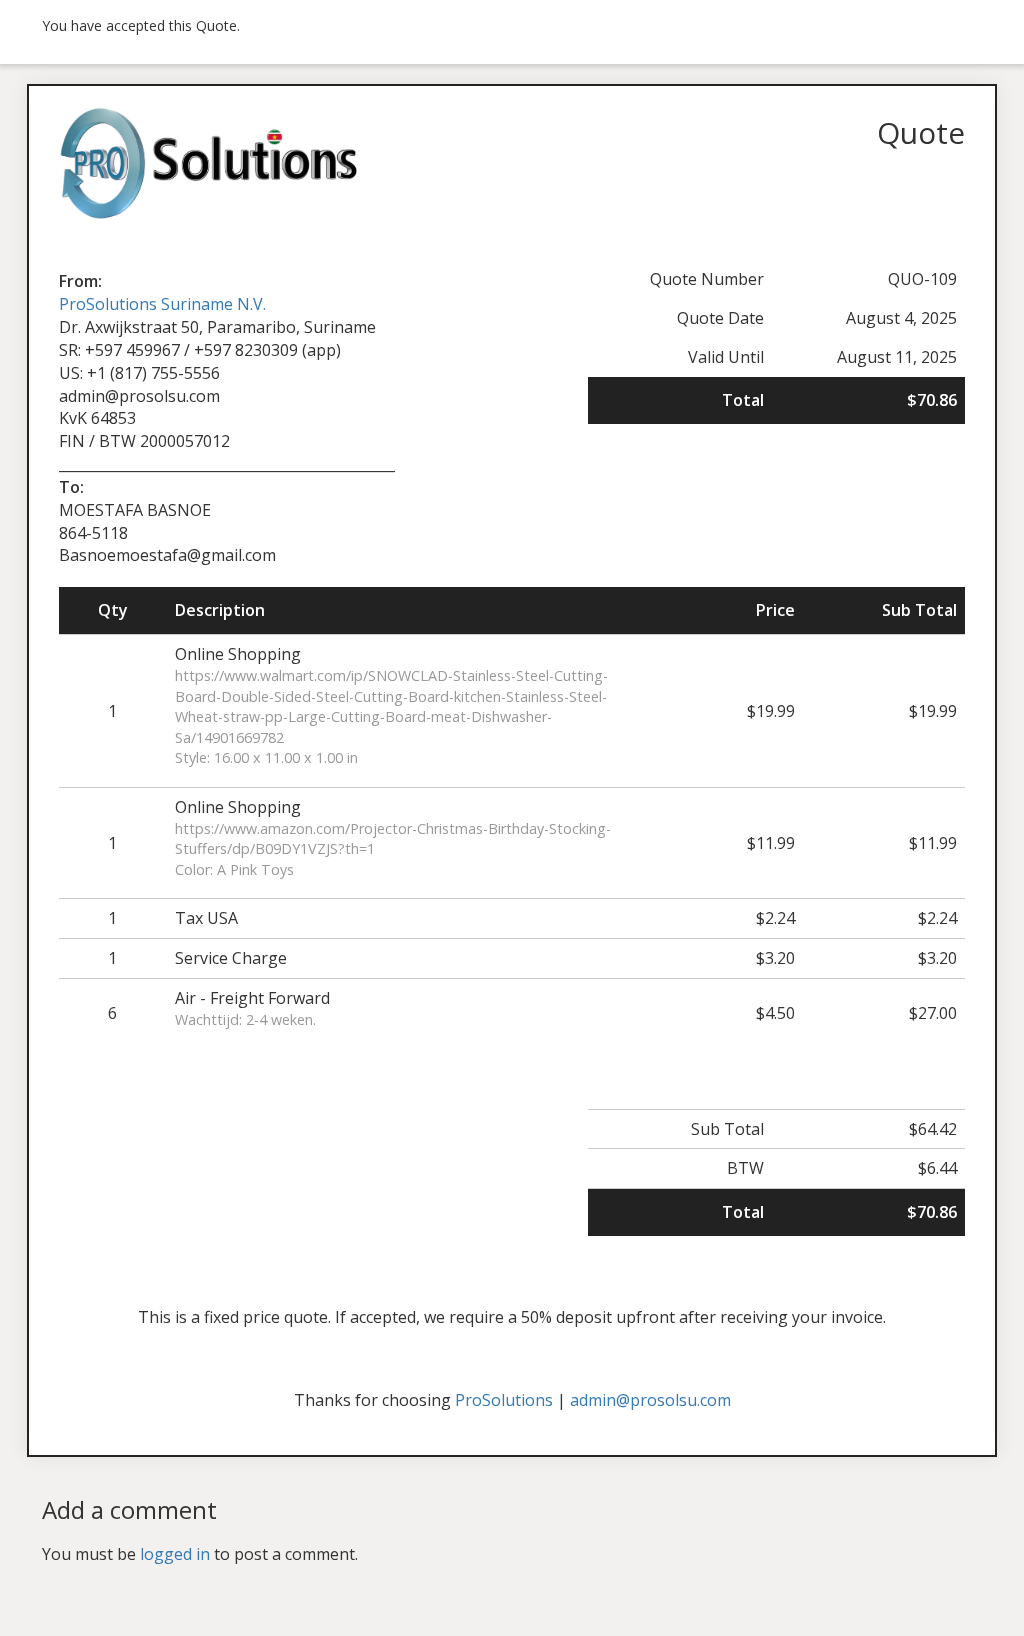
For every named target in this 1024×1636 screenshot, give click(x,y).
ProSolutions (504, 1400)
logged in (175, 1554)
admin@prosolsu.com (650, 1400)
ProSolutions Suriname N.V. (162, 304)
